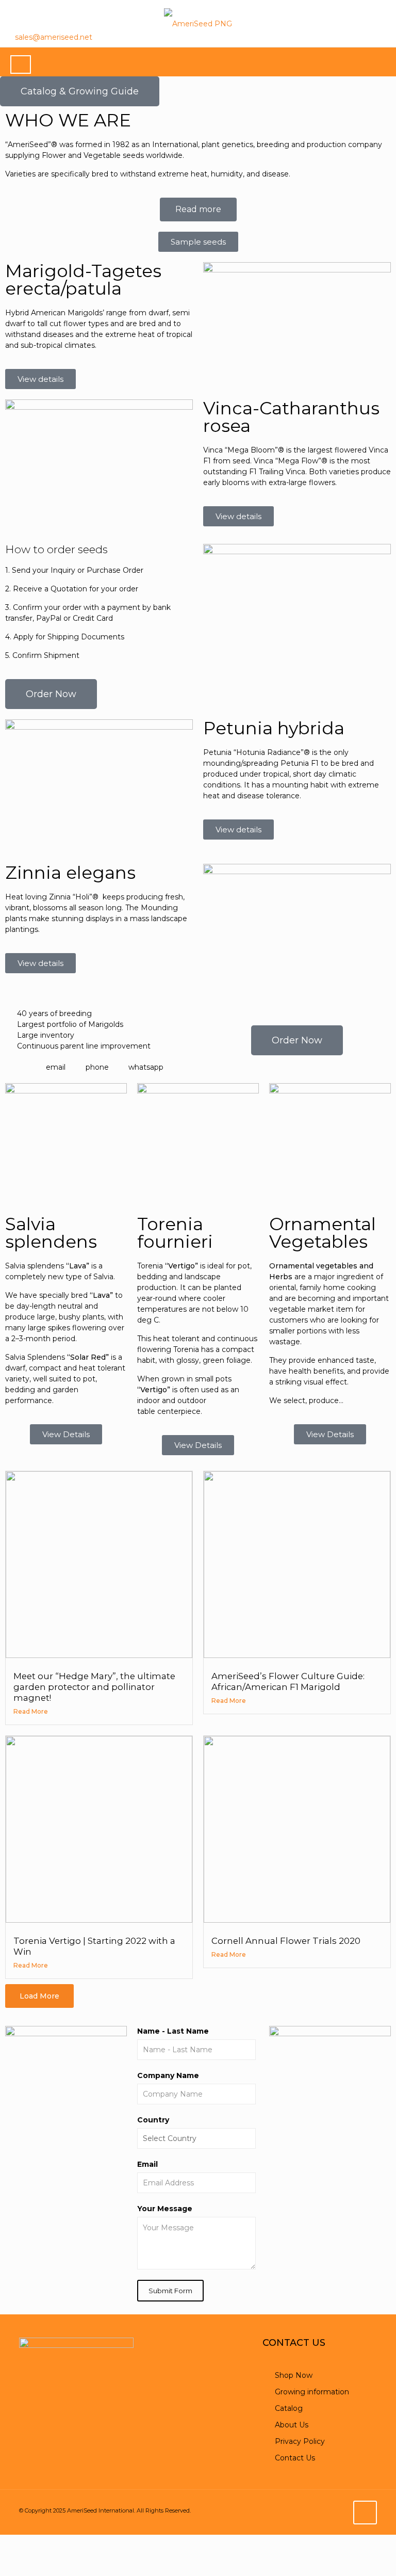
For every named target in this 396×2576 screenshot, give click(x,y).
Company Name (168, 2075)
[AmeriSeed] (198, 23)
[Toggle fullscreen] (37, 2542)
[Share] (63, 2542)
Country (153, 2120)
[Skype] (293, 37)
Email (147, 2164)
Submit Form (170, 2291)
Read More (31, 1711)
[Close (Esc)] (89, 2542)
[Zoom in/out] (10, 2542)
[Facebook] (330, 37)
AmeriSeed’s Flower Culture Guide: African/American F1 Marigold (288, 1681)
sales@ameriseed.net (54, 37)
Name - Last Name (173, 2031)
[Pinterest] (366, 37)
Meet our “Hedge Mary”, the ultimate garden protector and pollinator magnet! (94, 1687)
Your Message (165, 2209)
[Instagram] (384, 37)
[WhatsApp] (311, 37)
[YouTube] (348, 37)
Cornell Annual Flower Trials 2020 (286, 1941)
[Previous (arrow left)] (10, 2564)
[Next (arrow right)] (37, 2564)
